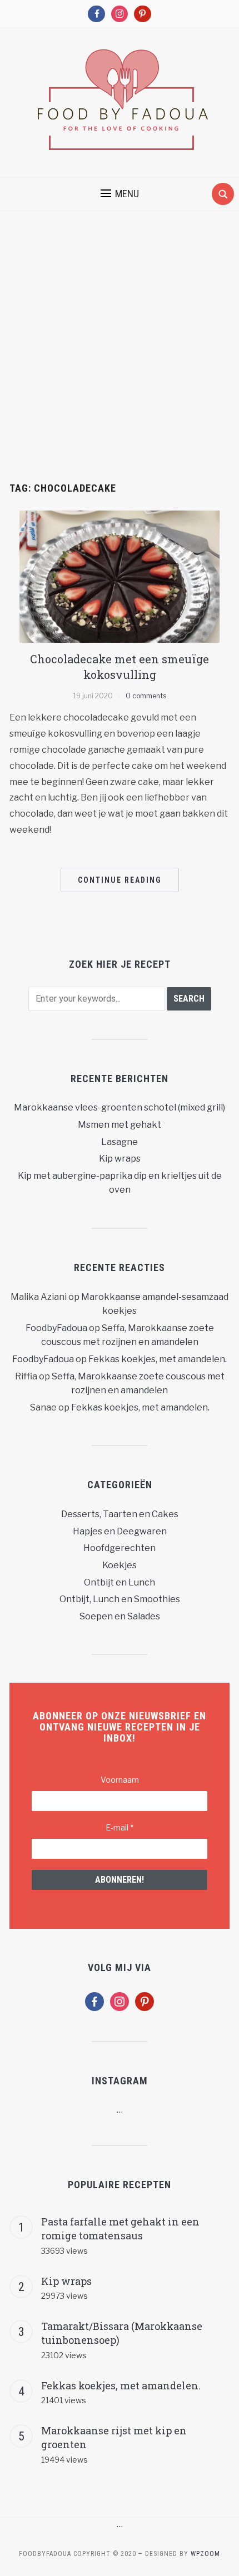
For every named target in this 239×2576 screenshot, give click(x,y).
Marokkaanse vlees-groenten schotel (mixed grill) (120, 1107)
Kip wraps (120, 1159)
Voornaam (120, 1780)
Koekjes (120, 1565)
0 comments (146, 696)
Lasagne (120, 1142)
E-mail (120, 1827)
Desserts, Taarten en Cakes (120, 1514)
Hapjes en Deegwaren (120, 1531)
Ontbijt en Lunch (120, 1582)
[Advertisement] (120, 358)
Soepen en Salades (120, 1616)
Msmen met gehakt (120, 1125)
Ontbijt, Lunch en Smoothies (120, 1599)
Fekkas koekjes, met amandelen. (158, 1359)
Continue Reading (120, 880)
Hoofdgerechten (120, 1548)
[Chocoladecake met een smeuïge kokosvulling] (120, 576)
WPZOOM (205, 2554)
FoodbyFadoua (56, 1328)
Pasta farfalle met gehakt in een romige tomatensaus (120, 2229)
